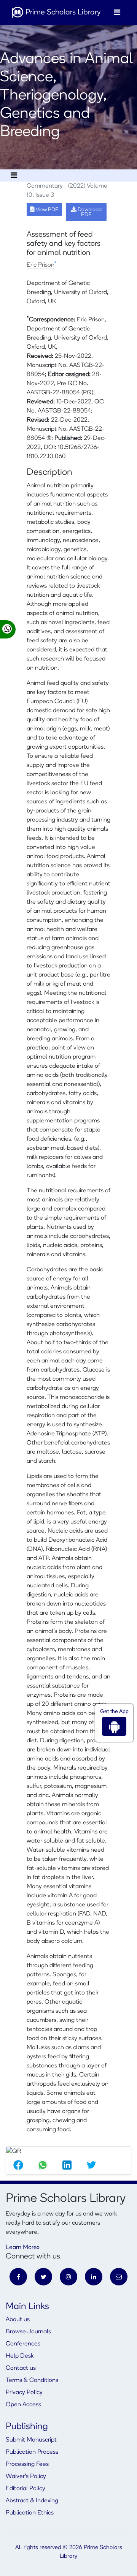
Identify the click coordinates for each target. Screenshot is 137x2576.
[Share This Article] (18, 2165)
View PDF (46, 210)
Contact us (21, 2368)
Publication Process (32, 2452)
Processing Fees (27, 2464)
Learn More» (23, 2247)
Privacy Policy (24, 2393)
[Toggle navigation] (117, 13)
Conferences (23, 2344)
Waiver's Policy (26, 2476)
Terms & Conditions (32, 2380)
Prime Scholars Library (62, 13)
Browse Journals (28, 2332)
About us (18, 2320)
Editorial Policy (25, 2489)
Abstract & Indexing (32, 2501)
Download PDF (89, 212)
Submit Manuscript (31, 2440)
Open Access (23, 2405)
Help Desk (20, 2356)
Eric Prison (41, 265)
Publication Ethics (30, 2513)
